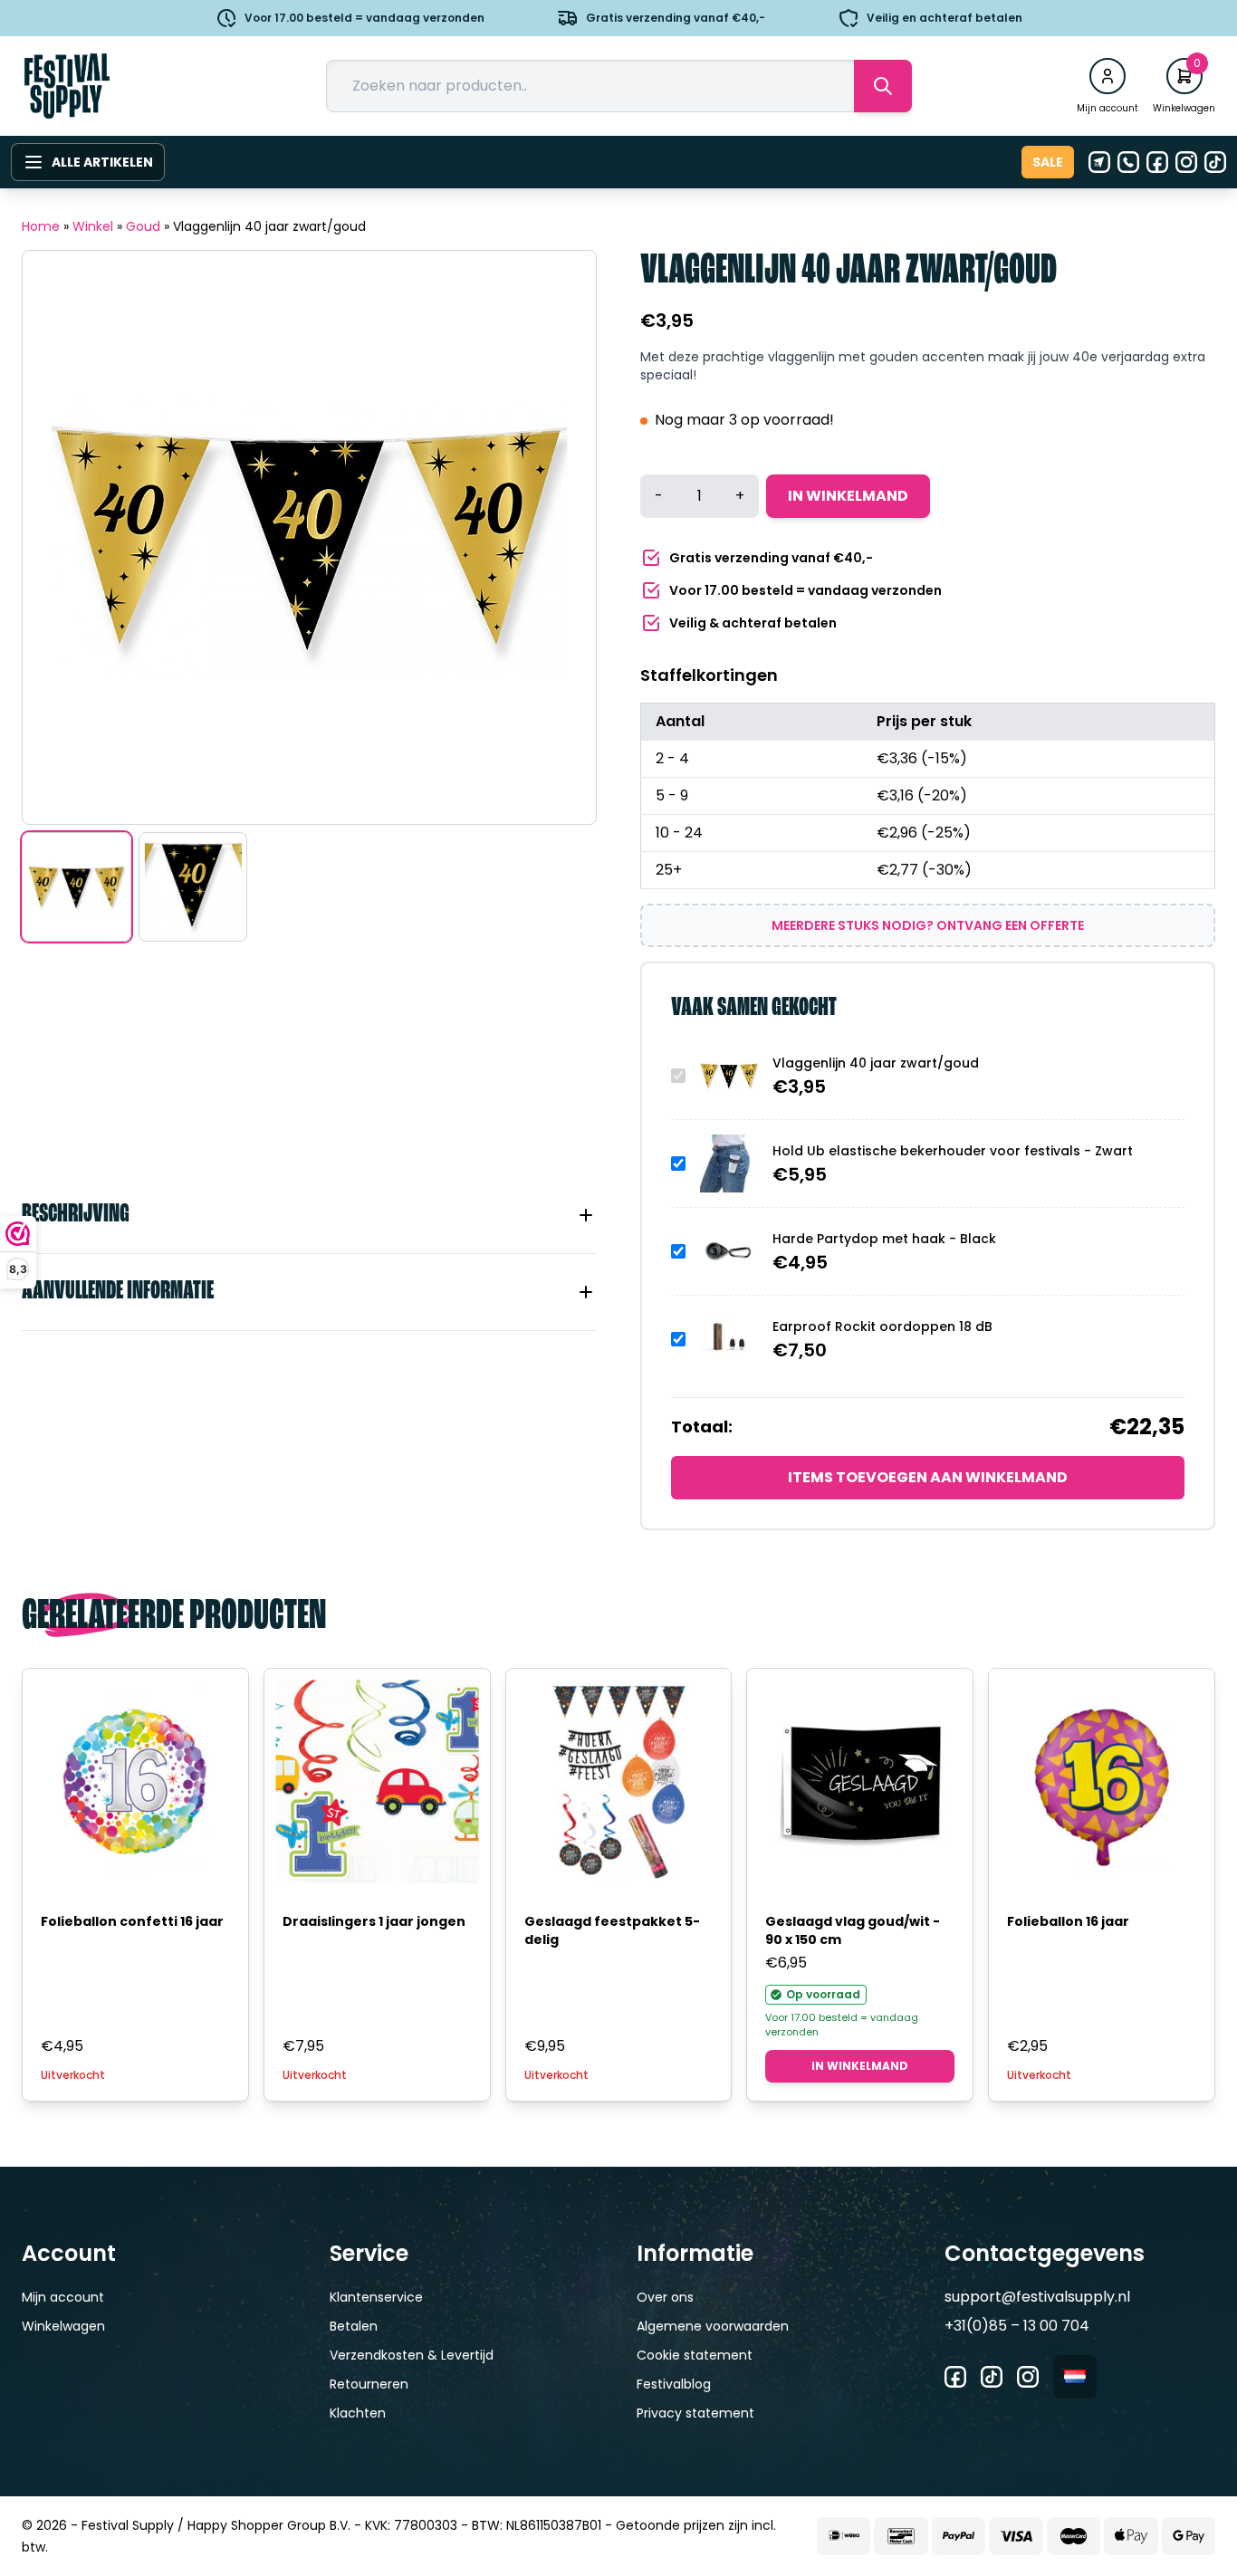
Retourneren (369, 2384)
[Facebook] (1157, 162)
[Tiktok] (1215, 162)
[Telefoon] (1128, 162)
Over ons (665, 2297)
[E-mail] (1099, 162)
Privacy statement (695, 2413)
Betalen (354, 2326)
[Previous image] (59, 538)
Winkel (93, 226)
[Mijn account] (1108, 76)
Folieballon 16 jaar (1068, 1921)
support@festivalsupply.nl (1037, 2297)
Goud (143, 226)
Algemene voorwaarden (713, 2326)
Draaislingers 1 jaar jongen (374, 1921)
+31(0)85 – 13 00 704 (1017, 2326)
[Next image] (560, 538)
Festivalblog (674, 2384)
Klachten (358, 2413)
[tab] (309, 1215)
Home (41, 226)
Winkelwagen (63, 2326)
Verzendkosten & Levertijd (412, 2355)
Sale (1048, 162)
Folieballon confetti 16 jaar (132, 1921)
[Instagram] (1186, 162)
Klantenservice (376, 2297)
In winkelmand (848, 496)
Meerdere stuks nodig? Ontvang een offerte (928, 925)
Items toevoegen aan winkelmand (928, 1477)
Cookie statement (695, 2355)
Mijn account (63, 2297)
